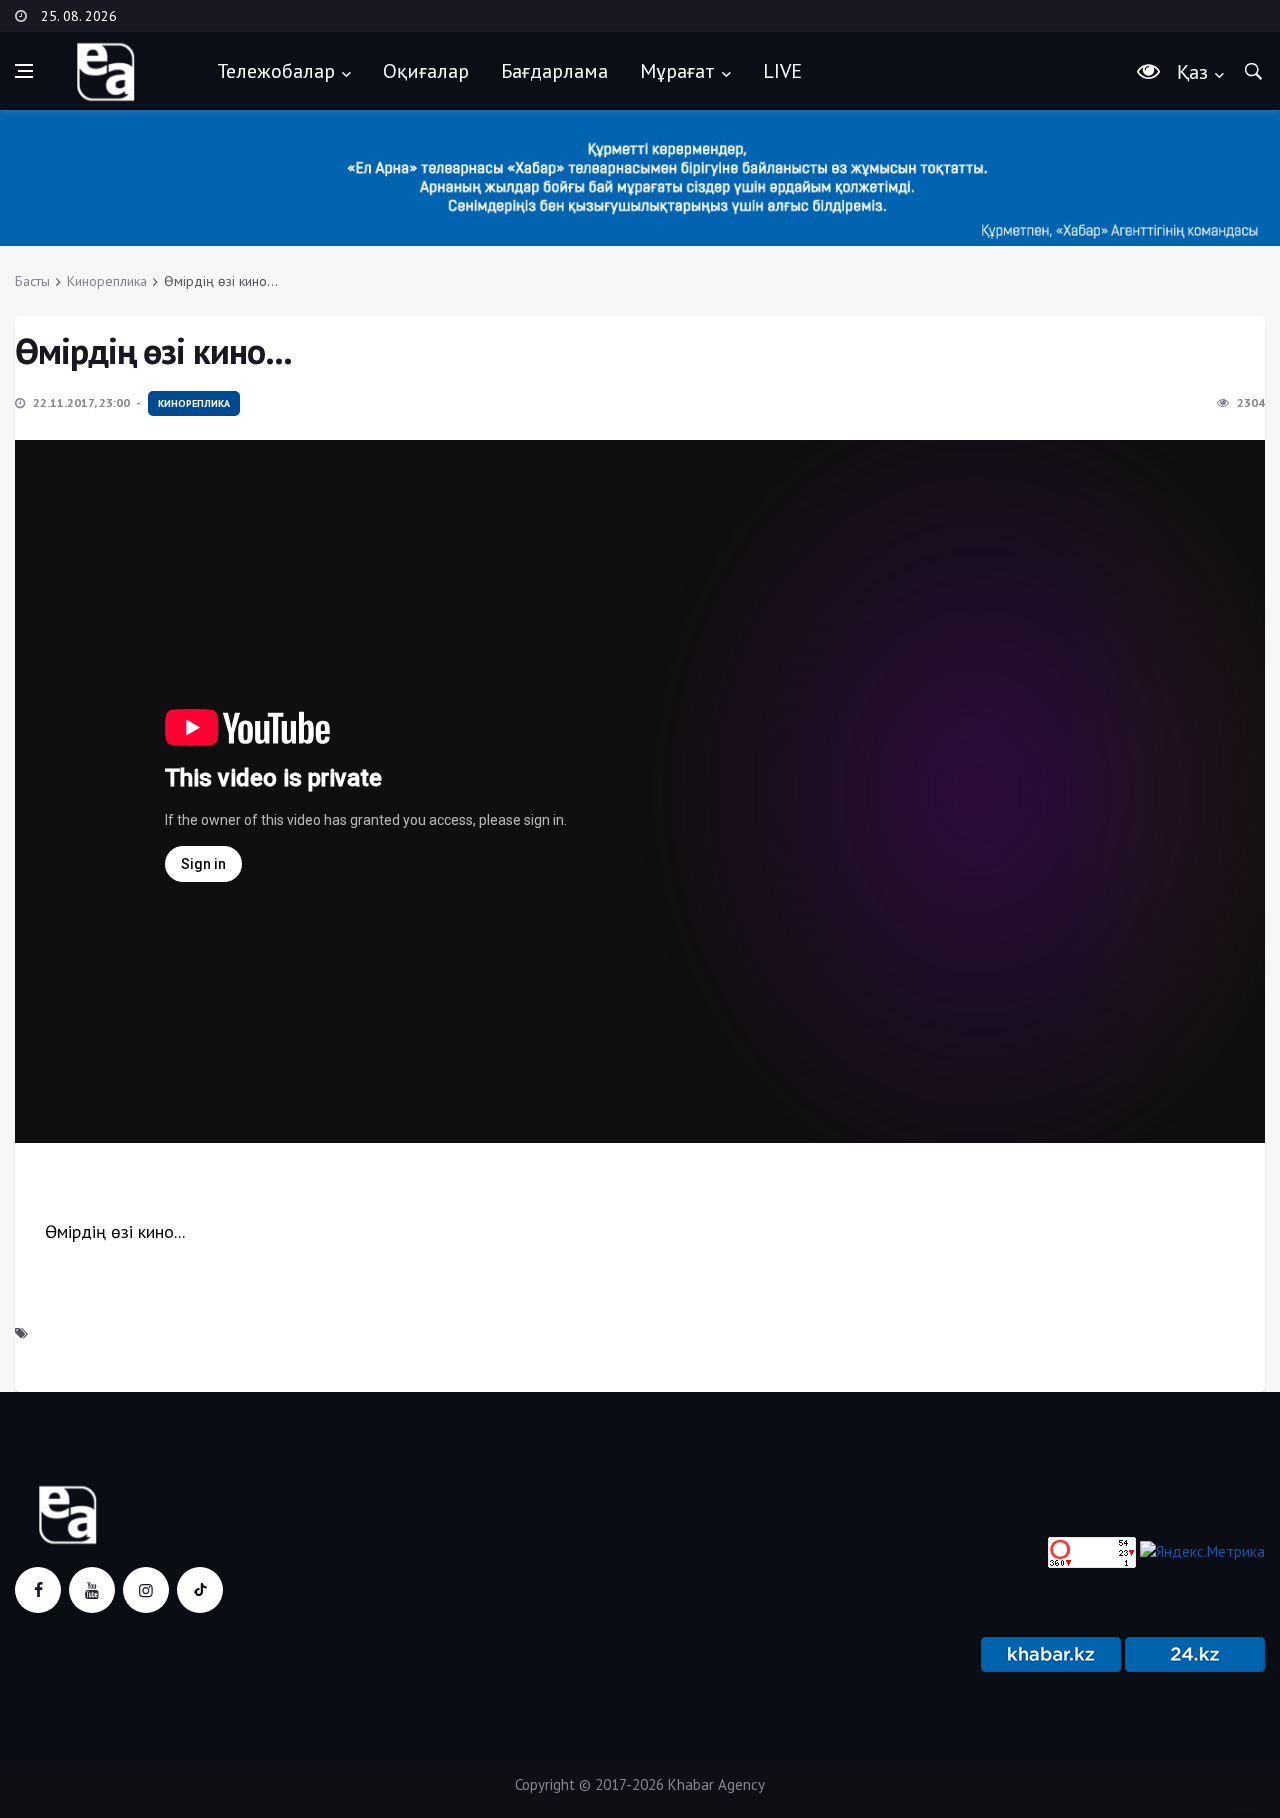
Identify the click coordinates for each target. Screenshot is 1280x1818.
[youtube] (92, 1590)
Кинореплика (107, 281)
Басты (32, 281)
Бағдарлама (554, 71)
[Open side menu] (24, 71)
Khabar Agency (716, 1784)
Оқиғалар (426, 71)
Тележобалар (276, 71)
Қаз (1192, 72)
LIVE (782, 71)
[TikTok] (200, 1590)
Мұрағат (677, 71)
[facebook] (38, 1590)
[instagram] (146, 1590)
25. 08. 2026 (79, 16)
